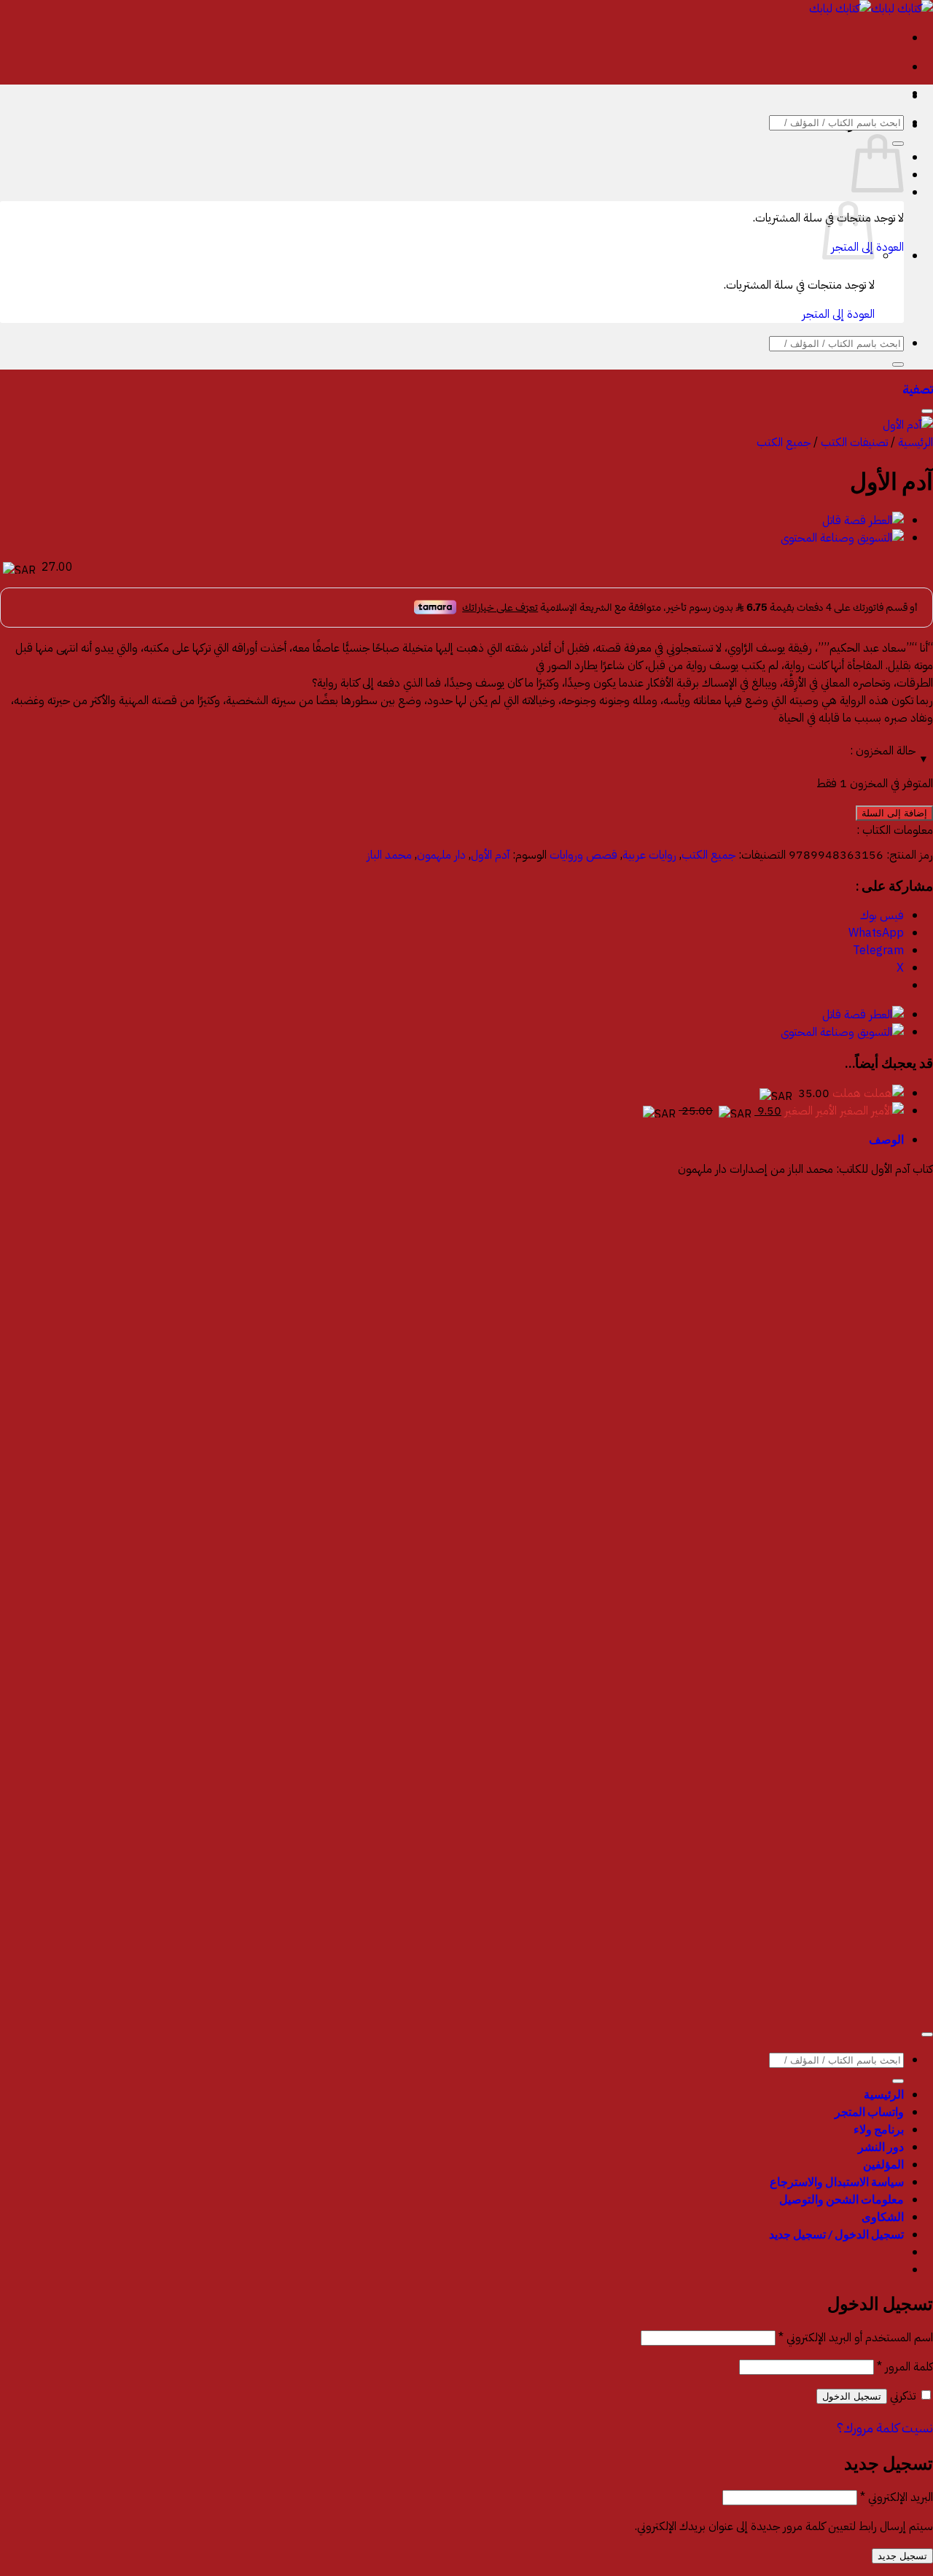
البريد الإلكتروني (897, 2497)
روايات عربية (649, 855)
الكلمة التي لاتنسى (895, 1378)
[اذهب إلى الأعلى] (927, 2034)
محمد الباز (389, 855)
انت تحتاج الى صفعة (890, 1774)
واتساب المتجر (869, 2111)
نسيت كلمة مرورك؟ (885, 2428)
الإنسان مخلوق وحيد (887, 1477)
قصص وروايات (583, 855)
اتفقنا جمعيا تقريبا (895, 1576)
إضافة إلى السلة (894, 813)
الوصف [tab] (886, 1139)
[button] (918, 390)
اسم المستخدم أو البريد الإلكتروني (856, 2338)
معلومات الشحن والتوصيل (842, 2199)
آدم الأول (490, 855)
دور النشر (881, 2146)
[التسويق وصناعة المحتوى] (842, 538)
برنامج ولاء (879, 2129)
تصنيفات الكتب (854, 442)
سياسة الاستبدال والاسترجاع (837, 2181)
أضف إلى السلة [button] (900, 1319)
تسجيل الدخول (852, 2396)
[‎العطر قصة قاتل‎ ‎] (863, 520)
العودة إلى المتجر (838, 314)
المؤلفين (883, 2164)
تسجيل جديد (902, 2556)
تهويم (922, 1873)
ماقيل (920, 1972)
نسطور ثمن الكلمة (893, 1675)
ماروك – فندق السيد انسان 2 (867, 1279)
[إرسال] (898, 364)
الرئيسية (916, 442)
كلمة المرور (905, 2367)
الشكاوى (883, 2216)
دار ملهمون (441, 855)
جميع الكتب (784, 442)
